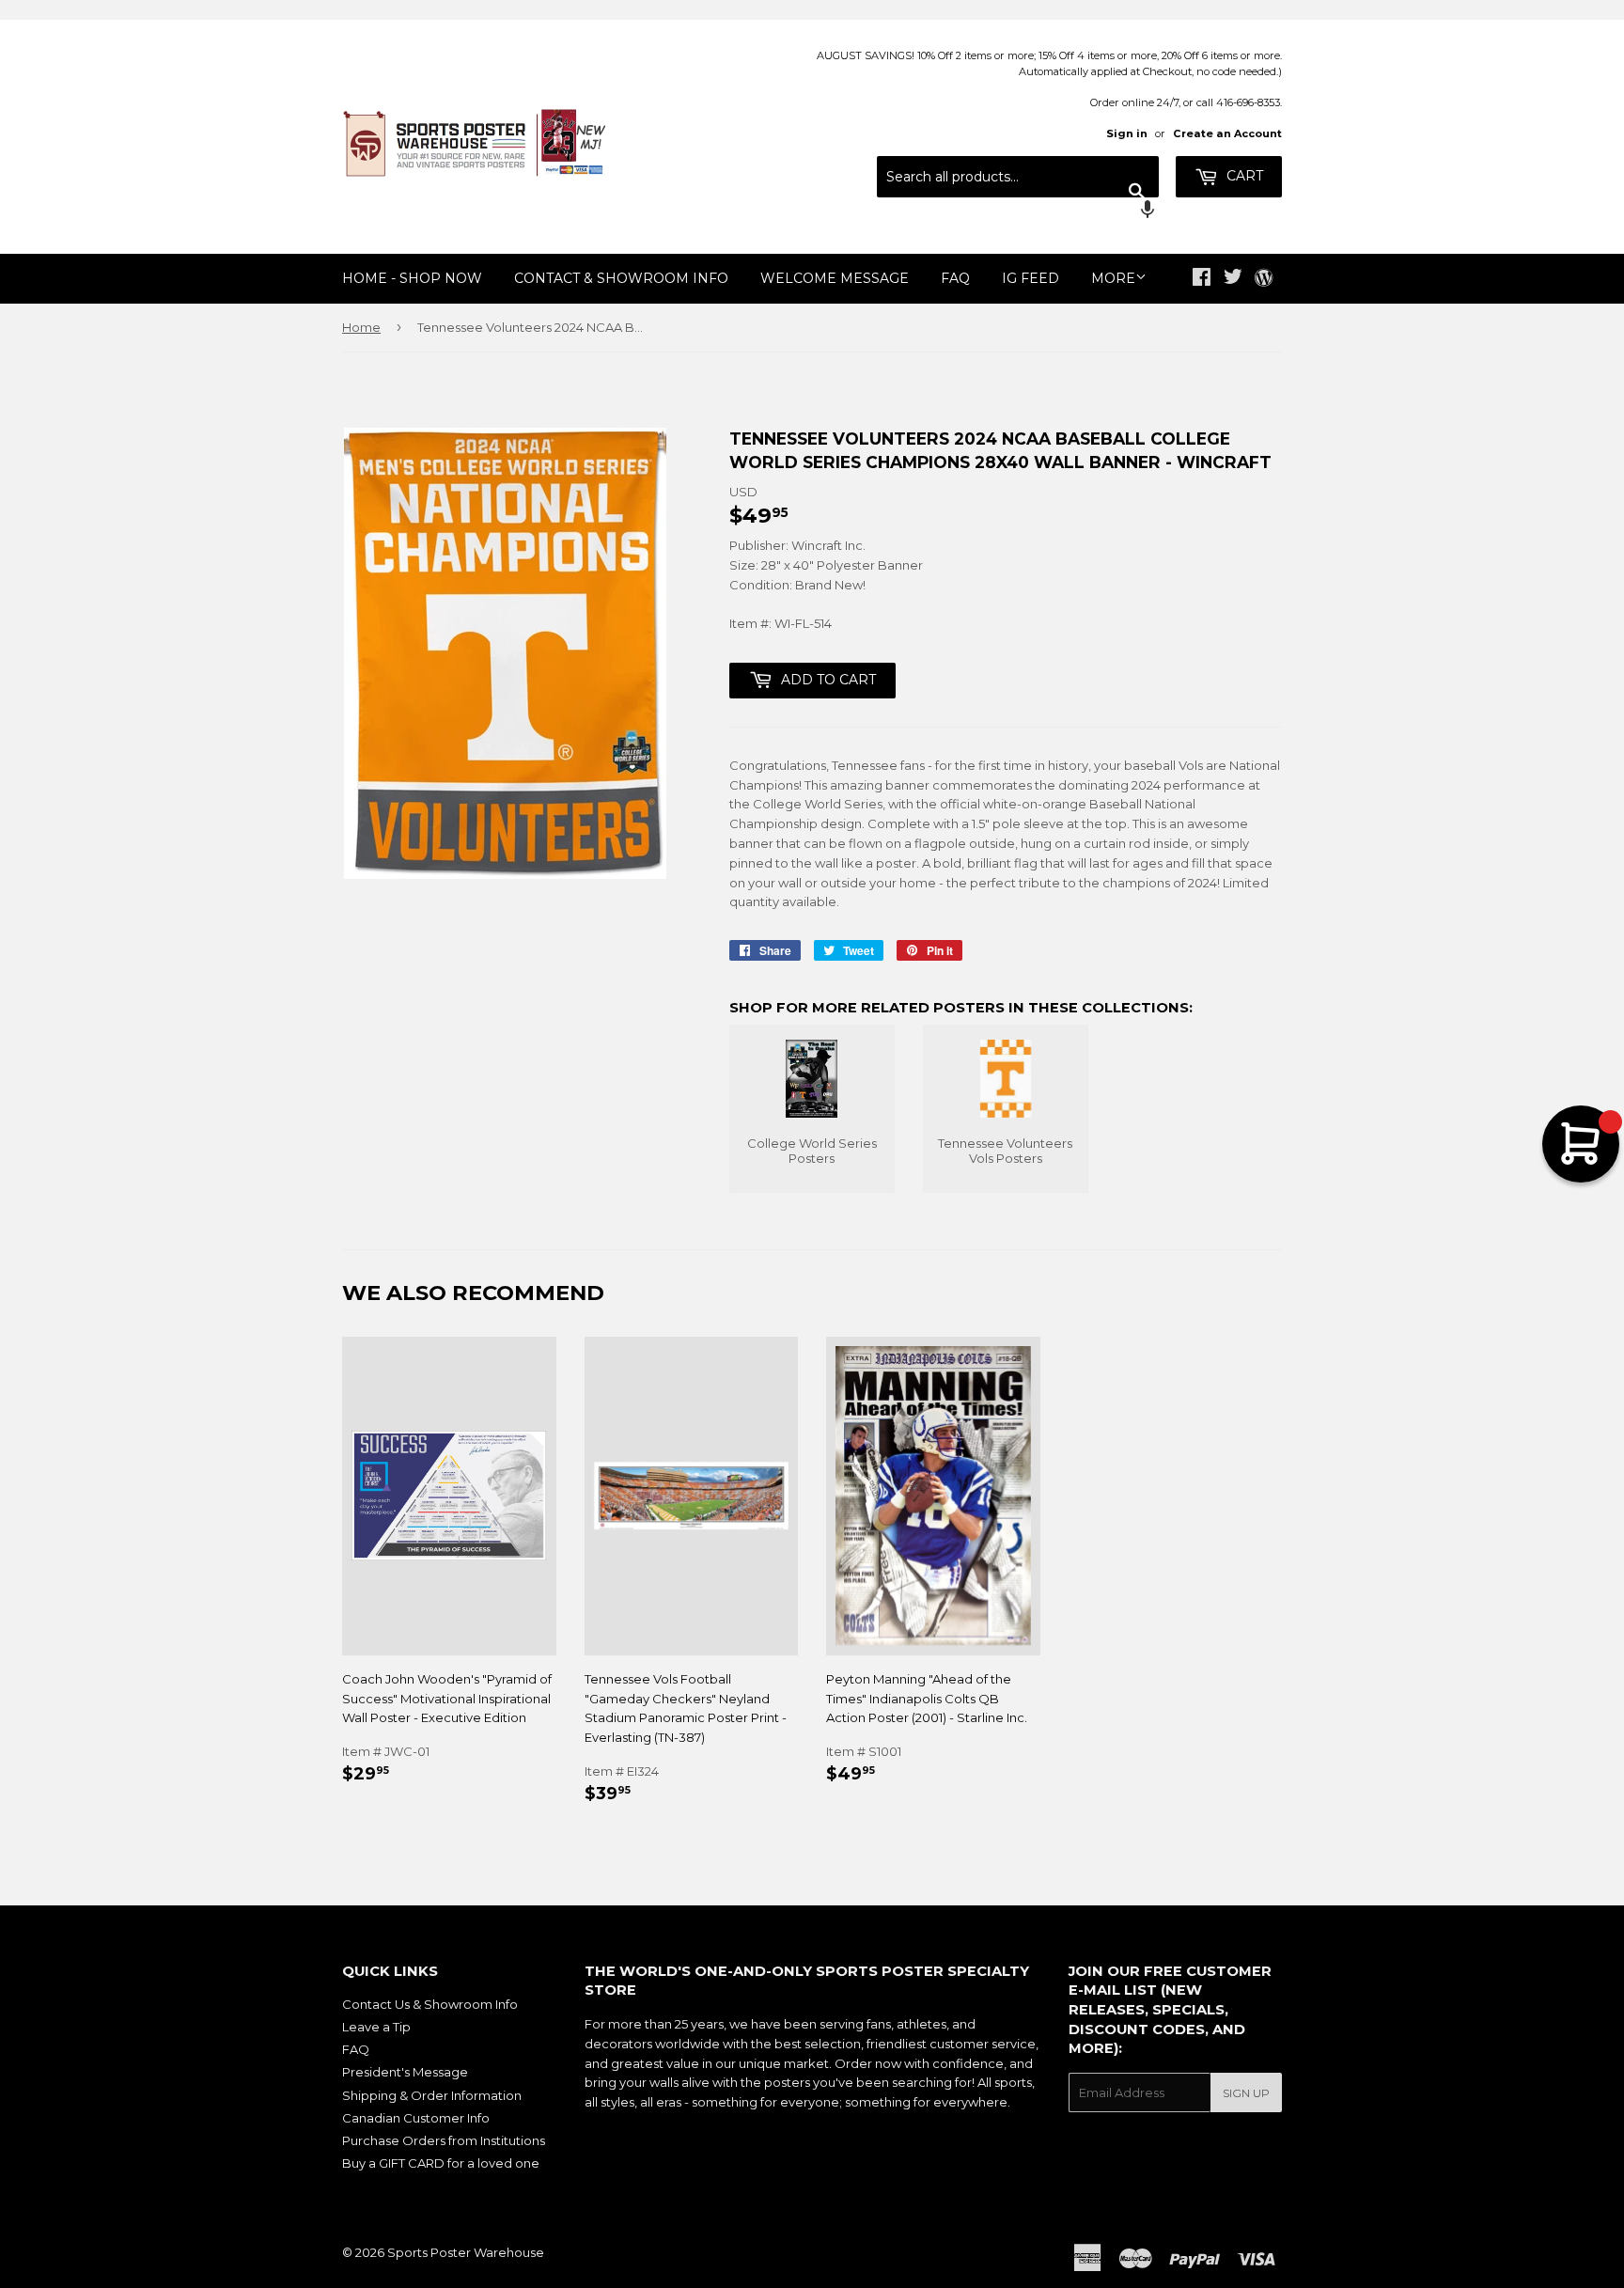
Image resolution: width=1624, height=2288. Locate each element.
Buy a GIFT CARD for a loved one (441, 2163)
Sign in (1127, 133)
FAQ (955, 278)
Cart (1243, 176)
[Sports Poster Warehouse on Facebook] (1202, 279)
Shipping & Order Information (432, 2095)
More (1113, 278)
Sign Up (1246, 2093)
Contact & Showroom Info (621, 278)
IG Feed (1031, 278)
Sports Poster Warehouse (466, 2252)
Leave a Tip (376, 2027)
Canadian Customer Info (416, 2118)
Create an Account (1227, 133)
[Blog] (1264, 279)
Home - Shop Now (412, 278)
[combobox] (1018, 177)
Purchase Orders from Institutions (444, 2140)
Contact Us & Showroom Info (430, 2004)
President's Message (405, 2072)
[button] (1018, 212)
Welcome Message (835, 278)
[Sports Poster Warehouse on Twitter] (1233, 279)
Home (361, 327)
